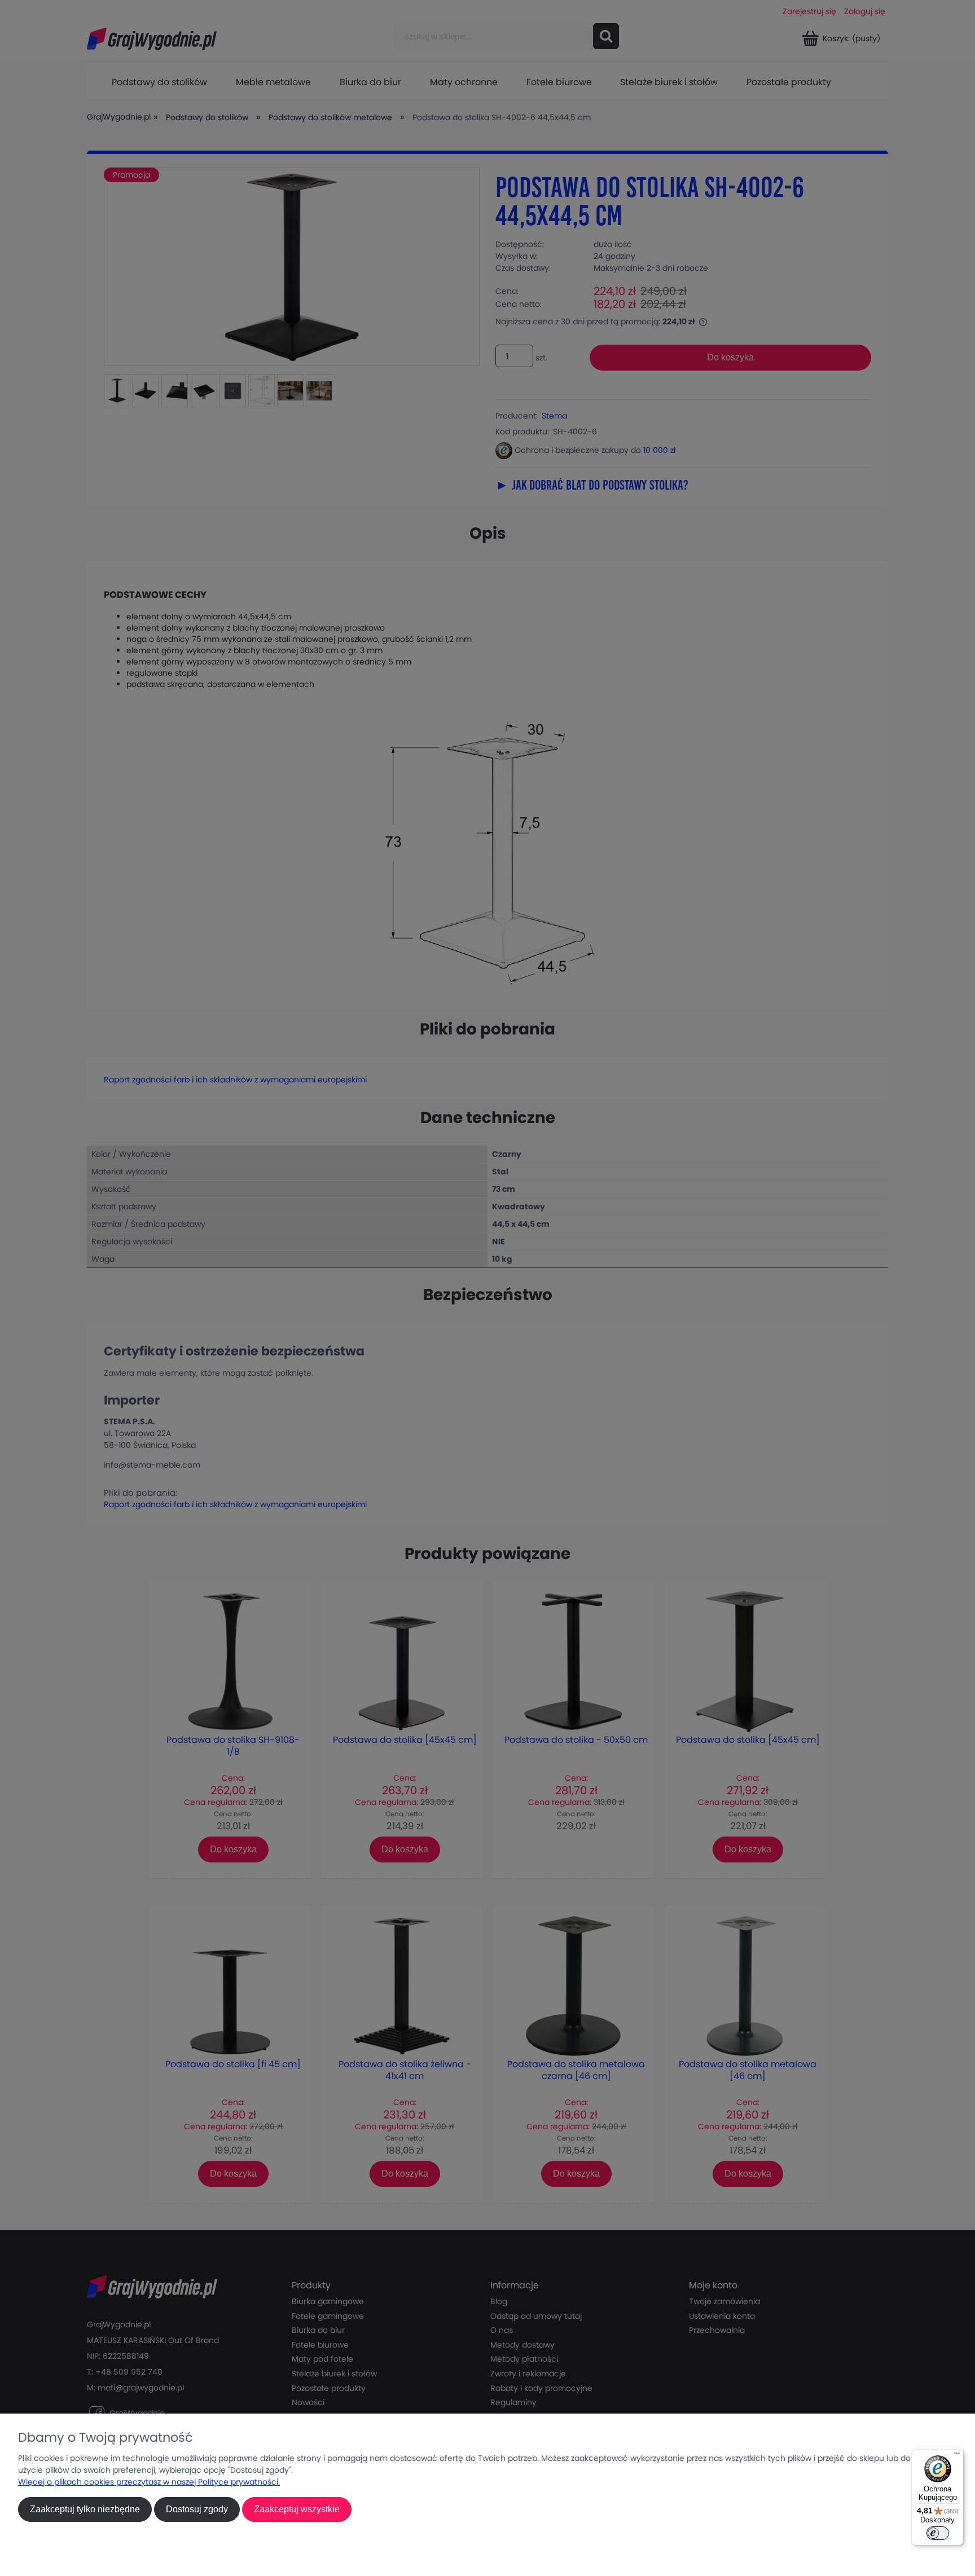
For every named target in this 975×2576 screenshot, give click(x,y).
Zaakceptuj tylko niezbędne (85, 2509)
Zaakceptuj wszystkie (297, 2509)
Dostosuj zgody (197, 2509)
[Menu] (957, 2456)
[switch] (938, 2533)
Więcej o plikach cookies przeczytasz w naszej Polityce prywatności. (149, 2482)
